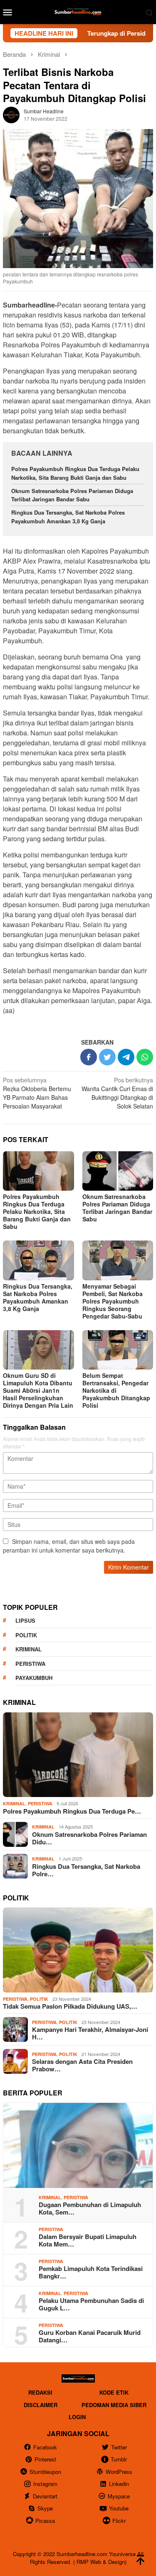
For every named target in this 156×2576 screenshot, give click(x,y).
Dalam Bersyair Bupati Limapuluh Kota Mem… (88, 2240)
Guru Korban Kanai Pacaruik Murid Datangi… (90, 2336)
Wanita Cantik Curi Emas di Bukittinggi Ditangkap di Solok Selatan (117, 1093)
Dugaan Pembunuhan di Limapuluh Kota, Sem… (90, 2208)
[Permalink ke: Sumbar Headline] (11, 114)
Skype (45, 2508)
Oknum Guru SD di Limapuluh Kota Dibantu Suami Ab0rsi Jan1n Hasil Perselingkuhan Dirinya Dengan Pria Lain (38, 1390)
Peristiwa (30, 1664)
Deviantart (45, 2496)
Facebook (45, 2447)
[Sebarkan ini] (89, 1057)
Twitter (119, 2447)
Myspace (119, 2496)
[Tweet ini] (107, 1057)
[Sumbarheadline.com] (78, 11)
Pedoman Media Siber (114, 2405)
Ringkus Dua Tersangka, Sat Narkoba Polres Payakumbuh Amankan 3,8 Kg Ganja (68, 517)
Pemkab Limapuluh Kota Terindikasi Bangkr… (91, 2272)
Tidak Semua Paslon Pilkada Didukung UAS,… (70, 2006)
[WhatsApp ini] (145, 1057)
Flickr (119, 2521)
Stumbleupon (45, 2472)
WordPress (119, 2472)
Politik (26, 1635)
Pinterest (45, 2459)
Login (77, 2417)
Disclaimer (41, 2405)
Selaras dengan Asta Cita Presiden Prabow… (82, 2065)
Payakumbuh (34, 1678)
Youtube (119, 2508)
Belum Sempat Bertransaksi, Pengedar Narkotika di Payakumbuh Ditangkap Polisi (116, 1390)
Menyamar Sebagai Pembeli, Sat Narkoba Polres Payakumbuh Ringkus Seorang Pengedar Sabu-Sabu (113, 1301)
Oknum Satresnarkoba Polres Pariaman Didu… (89, 1838)
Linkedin (119, 2484)
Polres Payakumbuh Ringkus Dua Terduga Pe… (72, 1811)
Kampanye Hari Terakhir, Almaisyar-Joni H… (90, 2033)
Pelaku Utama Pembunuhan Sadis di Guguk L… (91, 2304)
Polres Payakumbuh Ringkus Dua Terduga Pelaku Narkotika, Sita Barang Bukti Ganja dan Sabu (75, 473)
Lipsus (25, 1620)
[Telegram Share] (126, 1057)
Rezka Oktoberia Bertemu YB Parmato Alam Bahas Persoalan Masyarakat (37, 1093)
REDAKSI (40, 2392)
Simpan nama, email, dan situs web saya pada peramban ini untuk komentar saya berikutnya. (69, 1546)
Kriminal (28, 1649)
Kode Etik (114, 2392)
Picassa (45, 2521)
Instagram (45, 2484)
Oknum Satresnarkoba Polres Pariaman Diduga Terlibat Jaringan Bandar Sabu (72, 495)
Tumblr (119, 2459)
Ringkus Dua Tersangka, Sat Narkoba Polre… (86, 1870)
